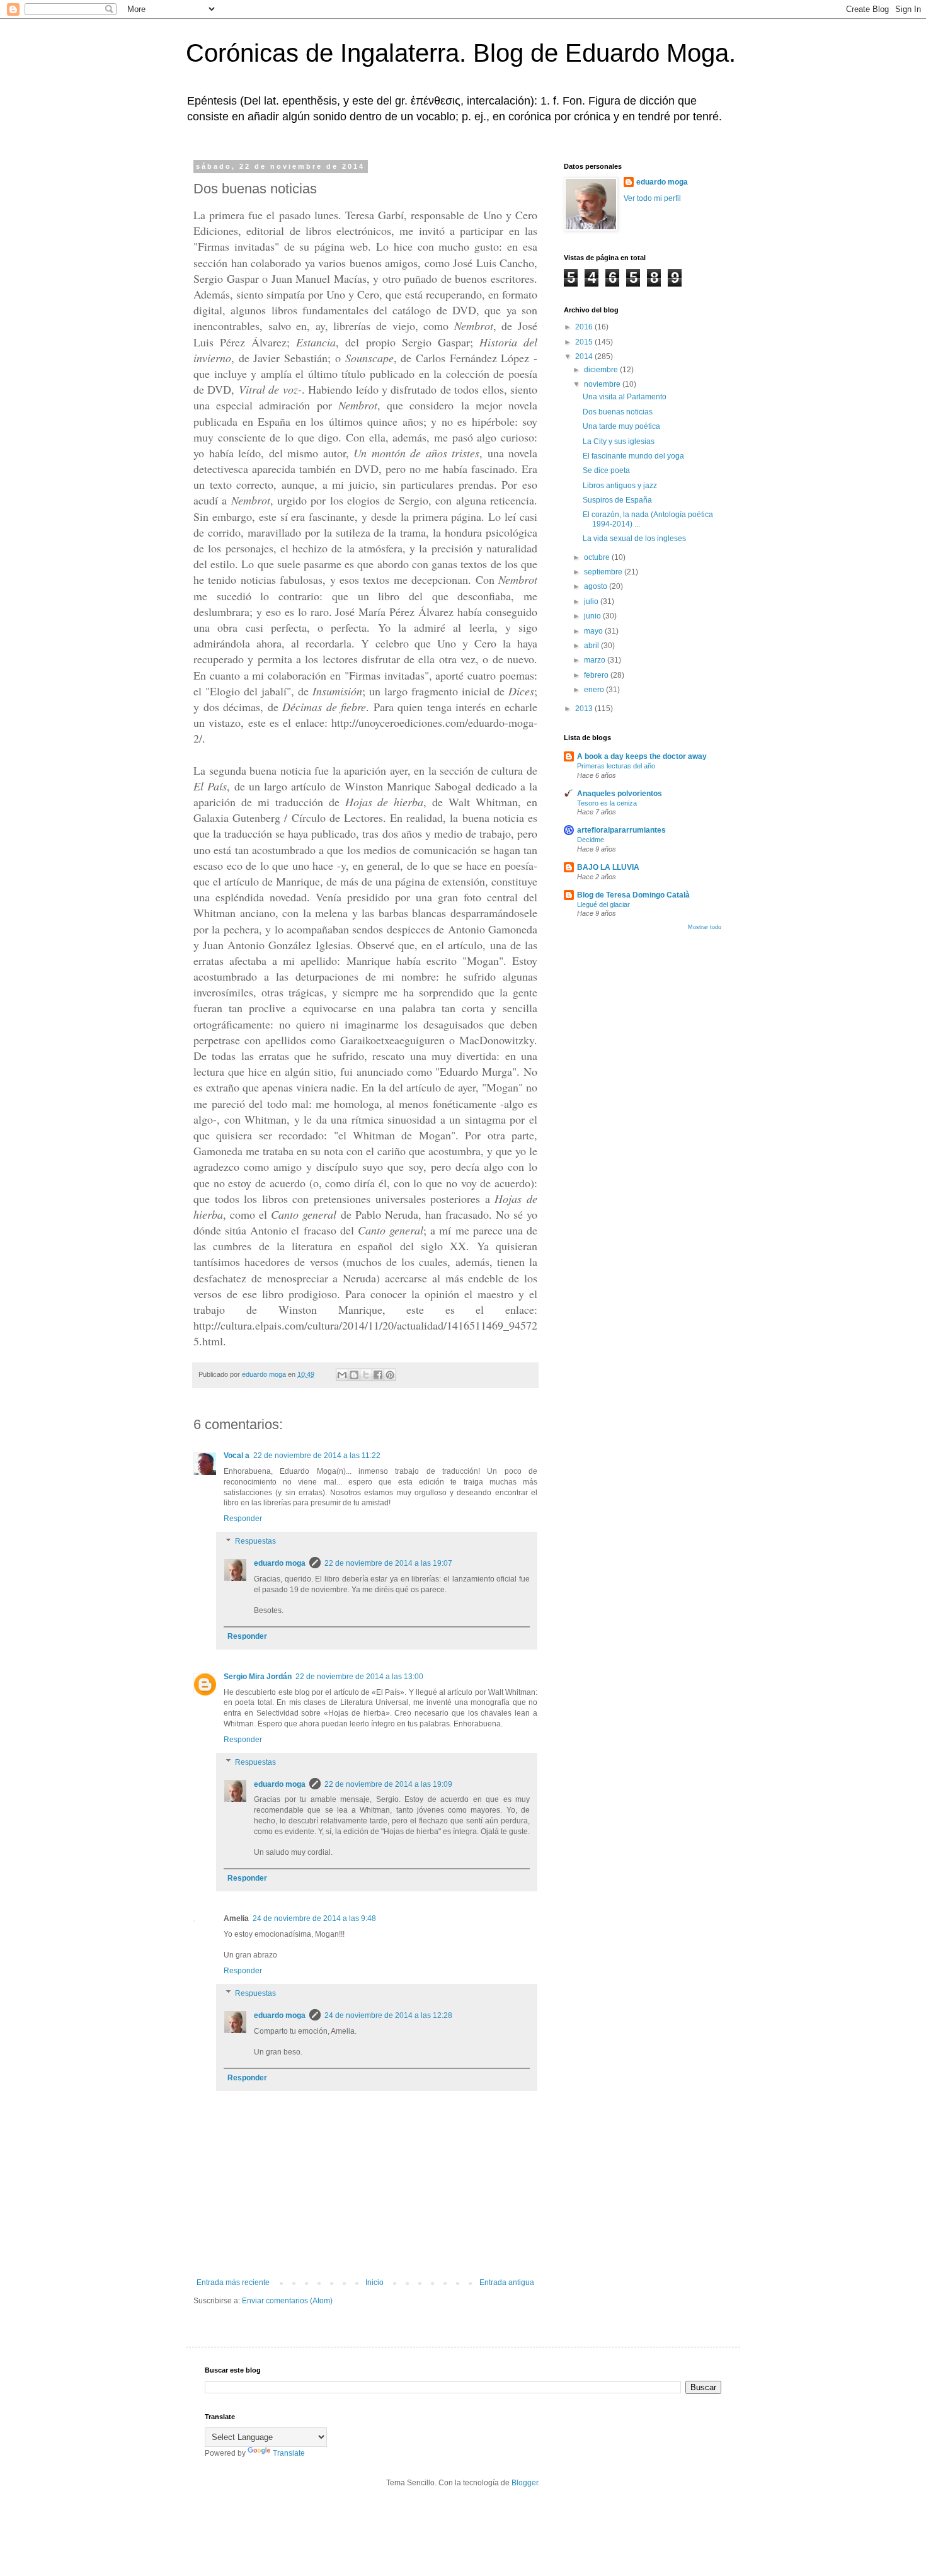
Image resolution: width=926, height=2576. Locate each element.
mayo (594, 631)
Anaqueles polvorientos (620, 794)
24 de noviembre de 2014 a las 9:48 (314, 1918)
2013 (585, 709)
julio (592, 601)
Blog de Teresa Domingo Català (633, 895)
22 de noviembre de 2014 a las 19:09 (388, 1784)
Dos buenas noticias (618, 412)
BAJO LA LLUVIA (608, 867)
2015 (585, 342)
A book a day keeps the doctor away (642, 756)
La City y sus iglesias (619, 442)
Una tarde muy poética (621, 426)
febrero (597, 675)
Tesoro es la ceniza (607, 803)
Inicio (374, 2282)
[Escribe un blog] (354, 1375)
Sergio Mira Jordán (258, 1677)
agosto (597, 586)
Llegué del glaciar (603, 904)
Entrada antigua (507, 2282)
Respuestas (255, 1541)
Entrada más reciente (233, 2282)
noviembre (603, 384)
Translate (289, 2453)
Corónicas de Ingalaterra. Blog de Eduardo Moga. (461, 53)
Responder (243, 1519)
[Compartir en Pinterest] (390, 1375)
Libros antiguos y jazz (620, 486)
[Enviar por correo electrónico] (342, 1375)
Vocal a (237, 1456)
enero (595, 690)
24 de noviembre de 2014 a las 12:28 (388, 2015)
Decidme (591, 840)
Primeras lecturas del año (616, 766)
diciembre (602, 370)
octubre (598, 557)
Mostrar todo (705, 927)
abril (592, 646)
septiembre (604, 572)
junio (593, 616)
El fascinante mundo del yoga (633, 456)
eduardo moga (280, 1563)
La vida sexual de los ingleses (634, 539)
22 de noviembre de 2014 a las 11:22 (317, 1456)
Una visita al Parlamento (625, 397)
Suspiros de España (617, 500)
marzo (596, 660)
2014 (585, 356)
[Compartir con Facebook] (378, 1375)
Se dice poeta (606, 470)
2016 (585, 327)
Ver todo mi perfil (652, 198)
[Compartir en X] (366, 1375)
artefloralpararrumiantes (621, 830)
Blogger (525, 2483)
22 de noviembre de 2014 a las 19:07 (388, 1563)
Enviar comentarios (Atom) (287, 2301)
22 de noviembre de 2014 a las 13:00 (359, 1677)
